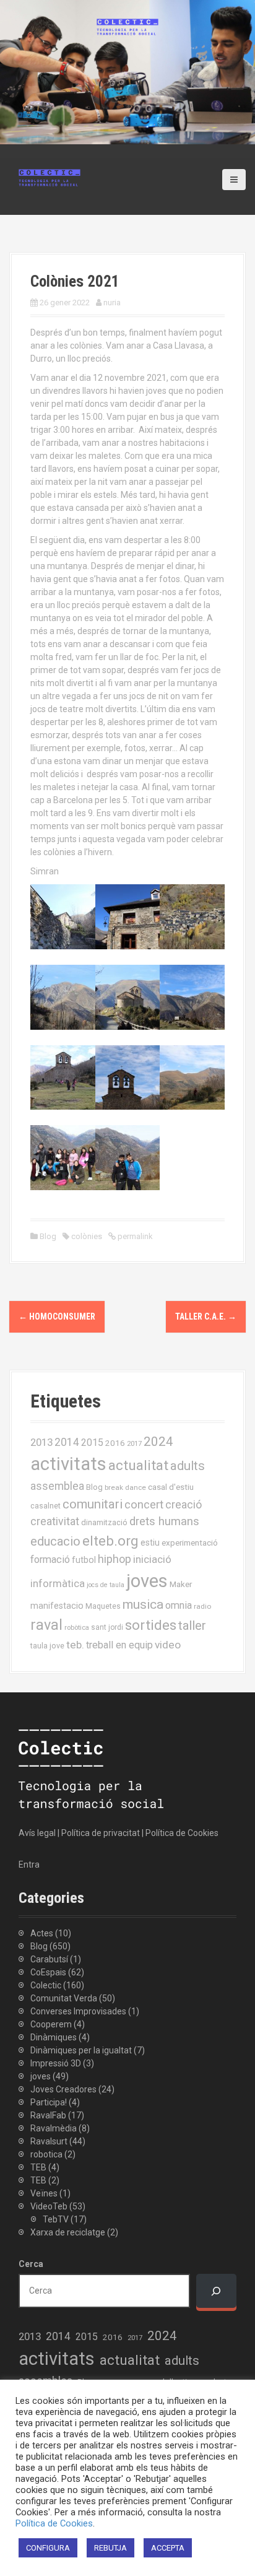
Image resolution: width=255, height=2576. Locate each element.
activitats (68, 1464)
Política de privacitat (101, 1833)
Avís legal (37, 1833)
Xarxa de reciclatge (68, 2232)
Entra (29, 1865)
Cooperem (51, 2024)
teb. (75, 1645)
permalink (134, 1236)
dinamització (104, 1522)
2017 (134, 1444)
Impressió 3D (56, 2063)
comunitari (93, 1504)
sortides (151, 1625)
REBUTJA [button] (110, 2548)
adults (188, 1466)
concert (144, 1504)
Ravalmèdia (54, 2128)
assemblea (57, 1486)
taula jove (47, 1646)
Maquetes (103, 1606)
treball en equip (119, 1645)
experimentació (190, 1543)
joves (147, 1581)
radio (202, 1606)
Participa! (49, 2102)
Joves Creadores (63, 2089)
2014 (67, 1442)
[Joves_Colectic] (50, 177)
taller (192, 1625)
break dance (125, 1487)
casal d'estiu (171, 1487)
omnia (179, 1605)
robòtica (77, 1628)
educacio (55, 1541)
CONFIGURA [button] (48, 2548)
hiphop (115, 1559)
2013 (41, 1442)
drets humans (164, 1521)
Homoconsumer (57, 1316)
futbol (84, 1560)
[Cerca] (216, 2291)
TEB (38, 2167)
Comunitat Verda (64, 1998)
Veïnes (44, 2193)
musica (143, 1604)
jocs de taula (106, 1585)
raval (46, 1625)
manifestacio (57, 1606)
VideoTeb (49, 2206)
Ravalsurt (49, 2141)
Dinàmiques (54, 2037)
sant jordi (107, 1627)
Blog (48, 1236)
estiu (150, 1543)
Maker (181, 1584)
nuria (112, 302)
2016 (115, 1443)
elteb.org (110, 1541)
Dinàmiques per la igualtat (81, 2050)
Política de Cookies (182, 1833)
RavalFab (48, 2115)
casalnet (45, 1506)
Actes (42, 1933)
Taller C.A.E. (206, 1316)
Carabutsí (49, 1959)
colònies (87, 1236)
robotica (46, 2154)
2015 (92, 1442)
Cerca (31, 2264)
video (168, 1645)
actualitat (138, 1465)
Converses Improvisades (78, 2011)
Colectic (46, 1985)
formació (50, 1560)
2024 (158, 1442)
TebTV (56, 2219)
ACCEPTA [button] (168, 2548)
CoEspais (48, 1972)
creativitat (55, 1521)
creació (184, 1504)
